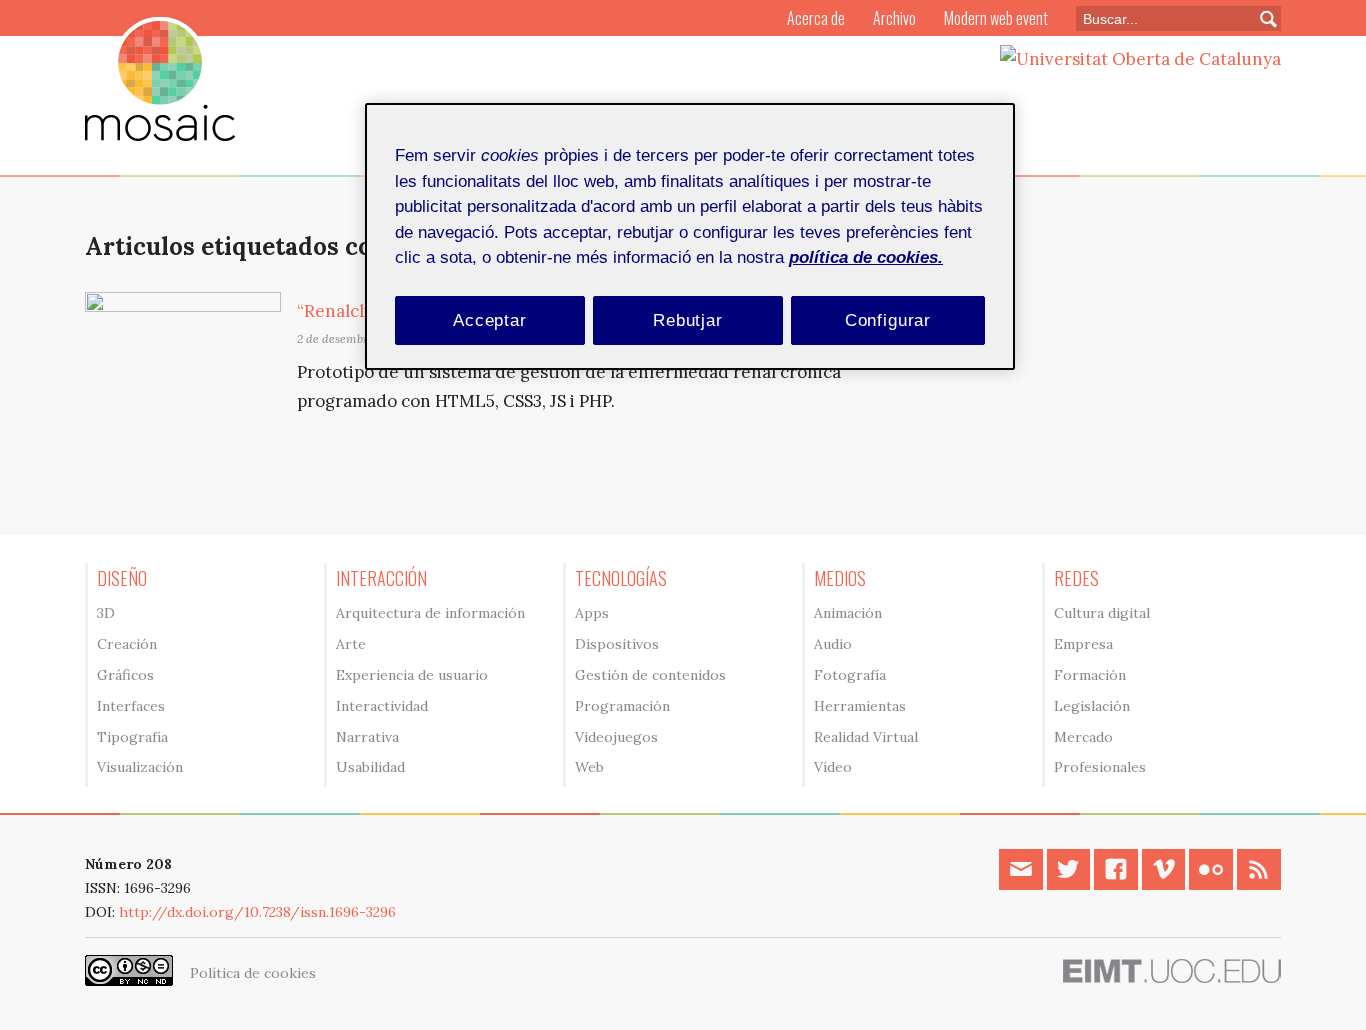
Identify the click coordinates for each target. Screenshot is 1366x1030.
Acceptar (490, 320)
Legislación (1092, 706)
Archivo (894, 18)
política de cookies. (866, 257)
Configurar (888, 320)
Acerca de (816, 18)
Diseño (122, 578)
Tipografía (132, 737)
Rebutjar (688, 320)
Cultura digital (1102, 613)
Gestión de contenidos (650, 675)
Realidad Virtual (866, 737)
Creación (127, 644)
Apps (592, 613)
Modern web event (996, 18)
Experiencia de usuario (412, 675)
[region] (690, 236)
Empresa (1083, 644)
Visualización (140, 767)
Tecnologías (621, 578)
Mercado (1083, 737)
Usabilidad (370, 767)
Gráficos (125, 675)
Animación (848, 613)
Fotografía (850, 675)
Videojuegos (616, 737)
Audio (833, 644)
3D (106, 613)
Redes (1076, 578)
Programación (622, 706)
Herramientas (860, 706)
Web (589, 767)
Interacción (381, 578)
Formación (1090, 675)
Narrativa (367, 737)
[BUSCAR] (1260, 18)
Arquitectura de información (430, 613)
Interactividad (382, 706)
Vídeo (833, 767)
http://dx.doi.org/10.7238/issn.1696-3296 (257, 912)
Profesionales (1100, 767)
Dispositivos (617, 644)
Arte (351, 644)
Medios (840, 578)
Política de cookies (253, 973)
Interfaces (131, 706)
